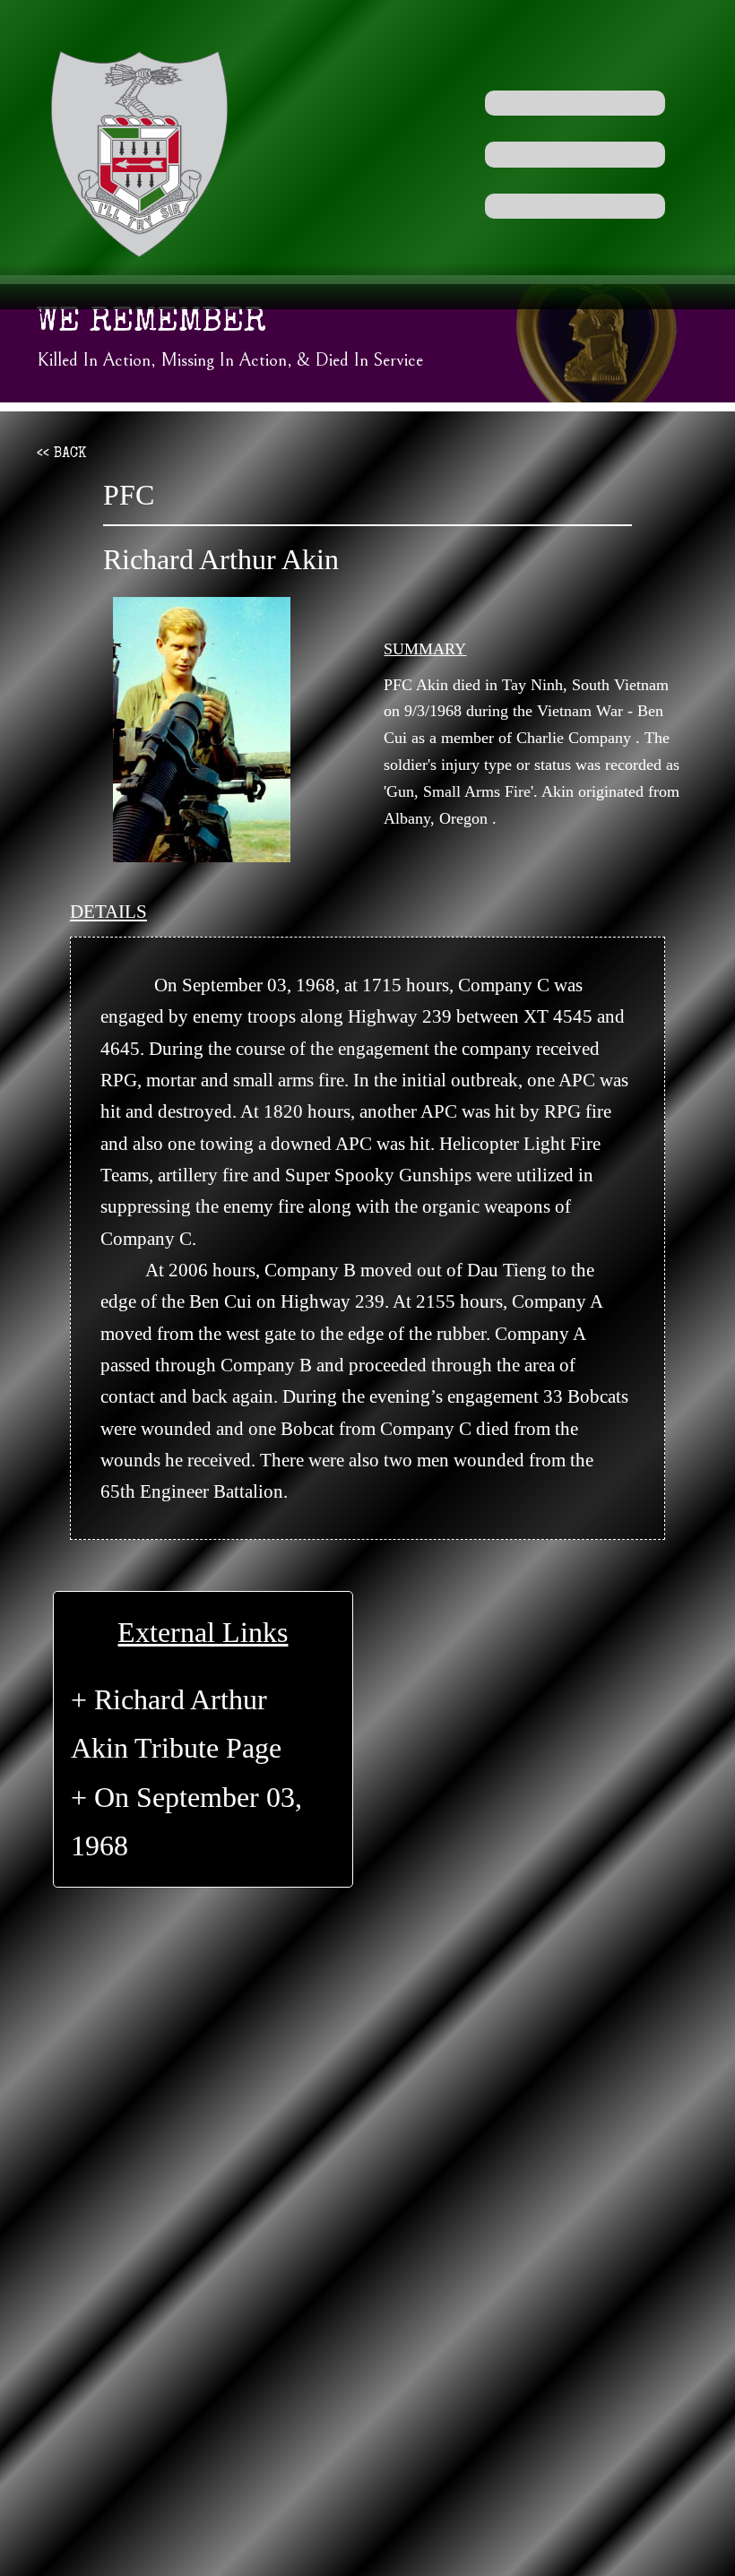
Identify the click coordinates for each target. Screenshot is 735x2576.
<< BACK (61, 454)
